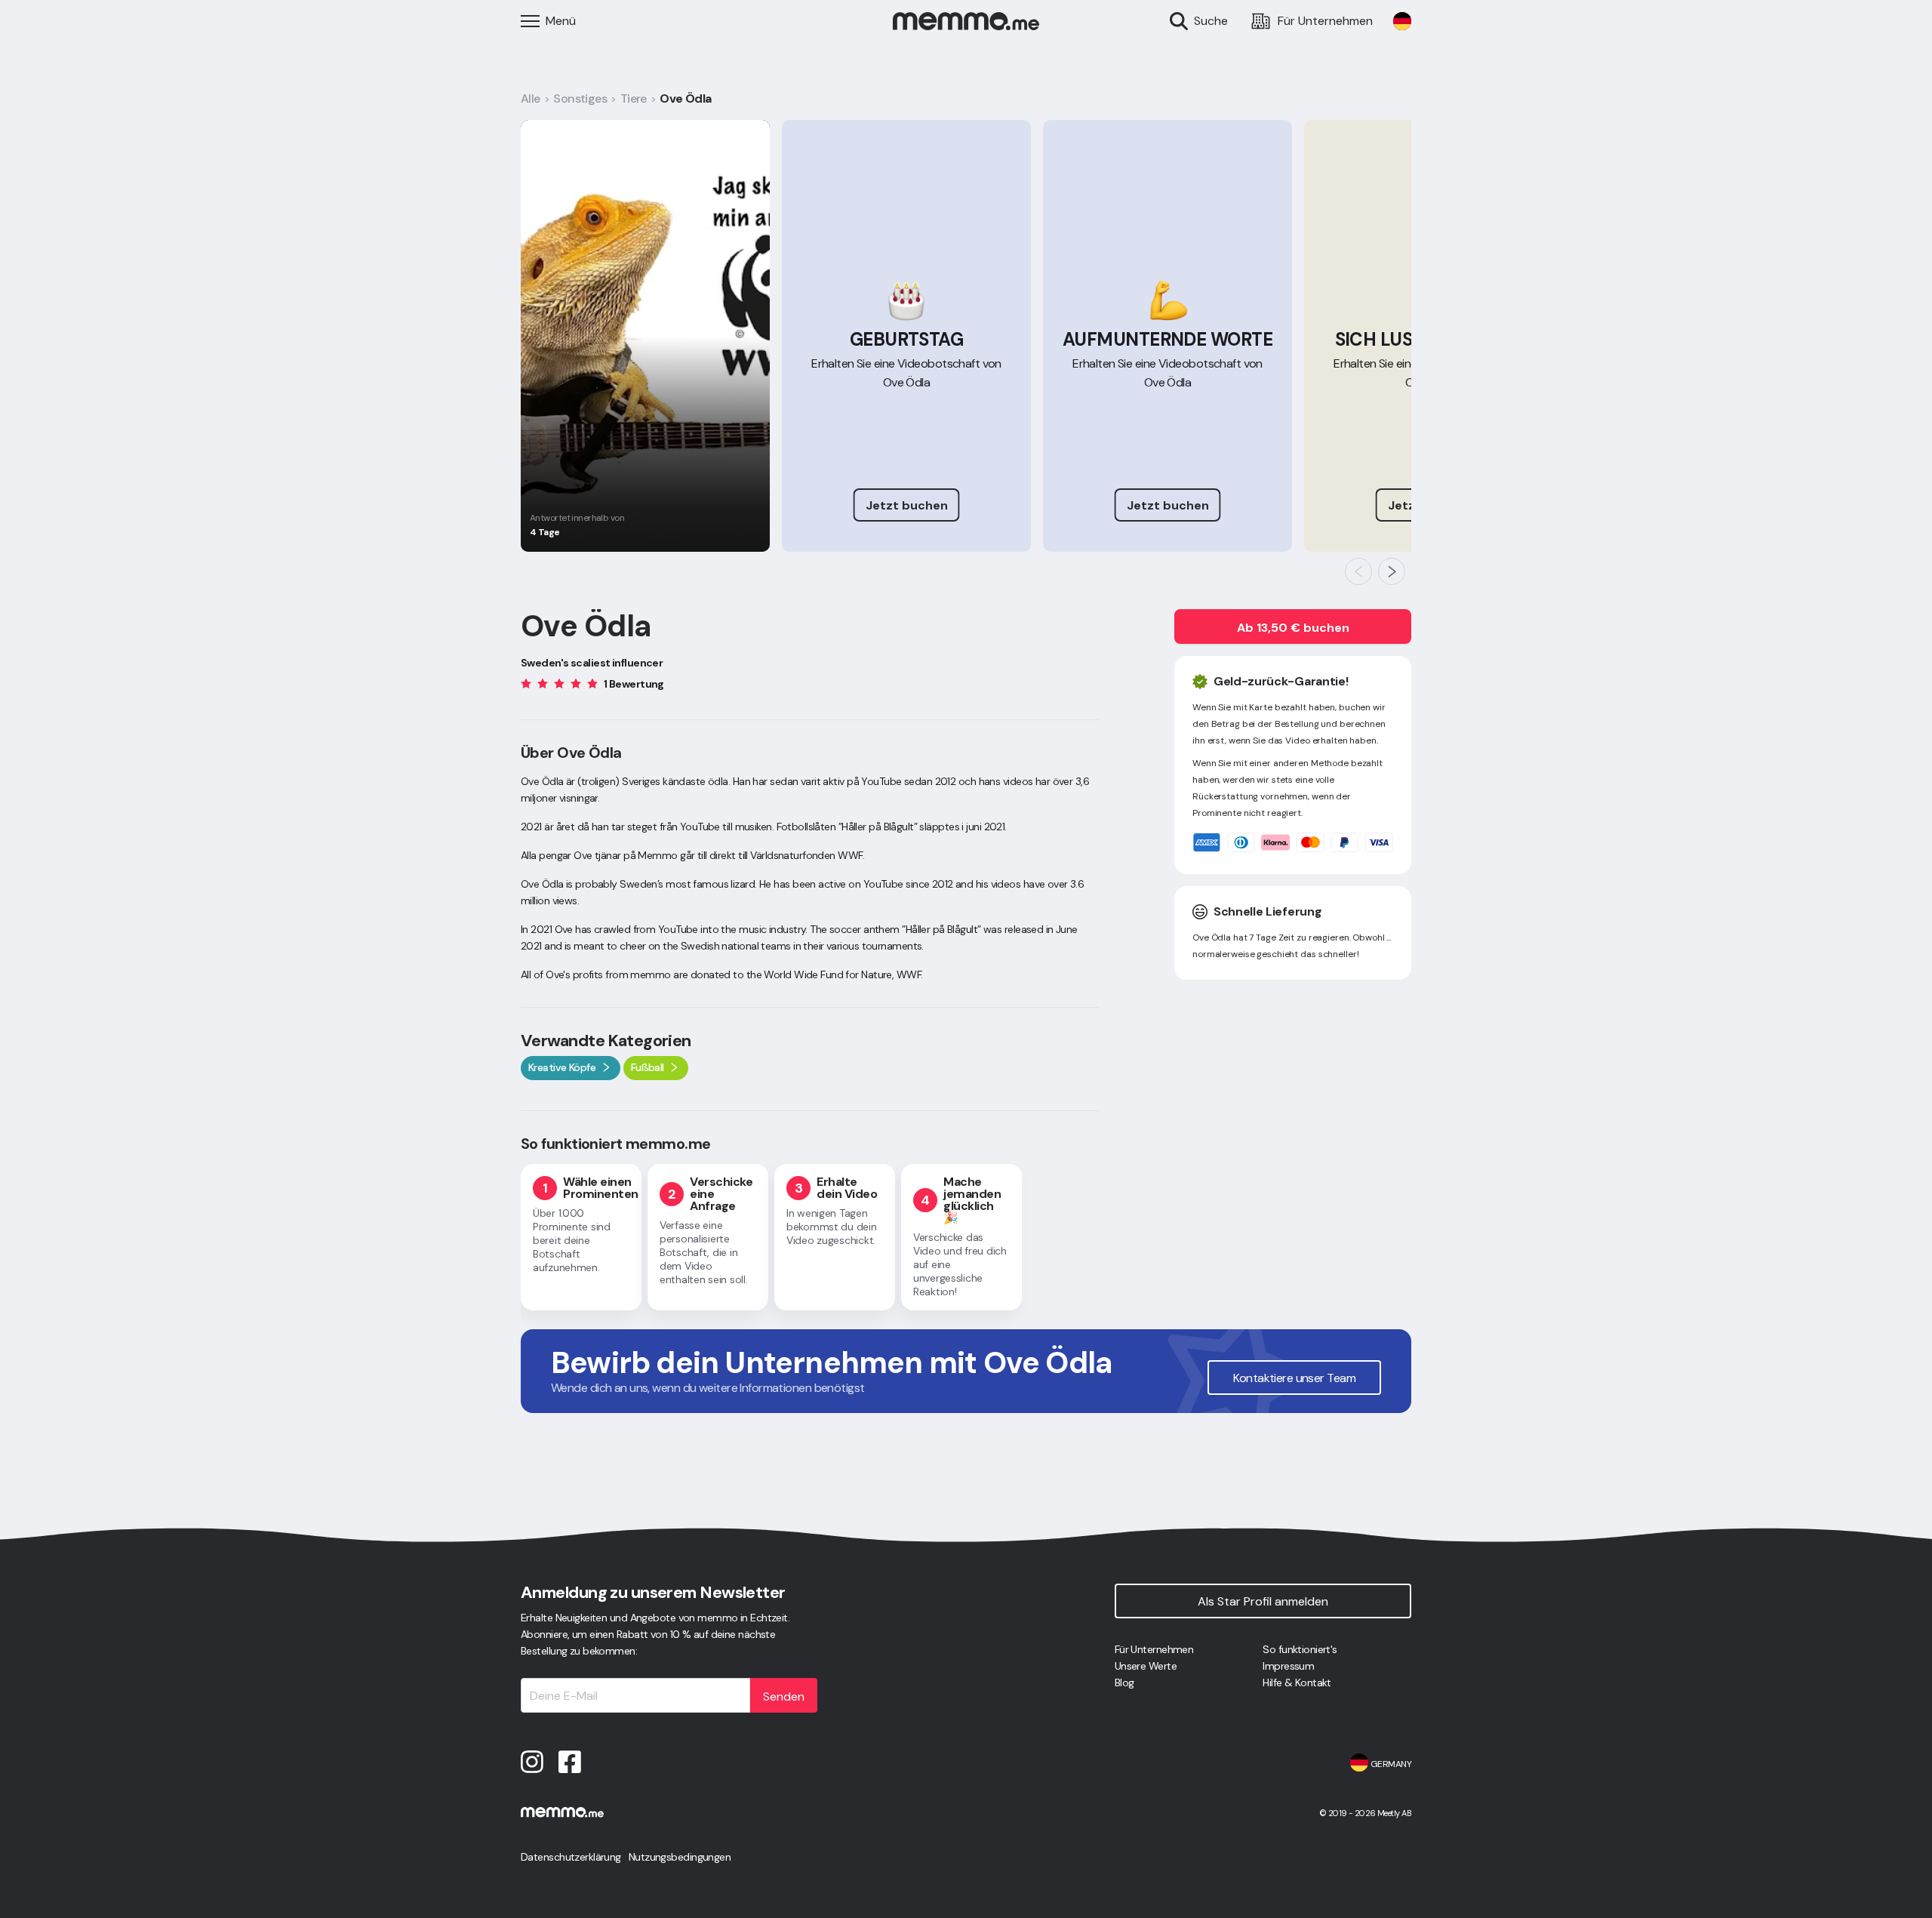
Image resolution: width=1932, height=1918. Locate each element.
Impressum (1288, 1666)
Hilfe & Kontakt (1297, 1682)
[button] (1358, 571)
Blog (1124, 1682)
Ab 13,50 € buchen (1293, 628)
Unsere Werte (1146, 1666)
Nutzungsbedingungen (680, 1857)
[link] (1402, 21)
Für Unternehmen (1154, 1649)
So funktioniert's (1300, 1649)
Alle (531, 99)
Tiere (634, 99)
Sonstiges (580, 99)
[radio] (526, 683)
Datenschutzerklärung (571, 1857)
